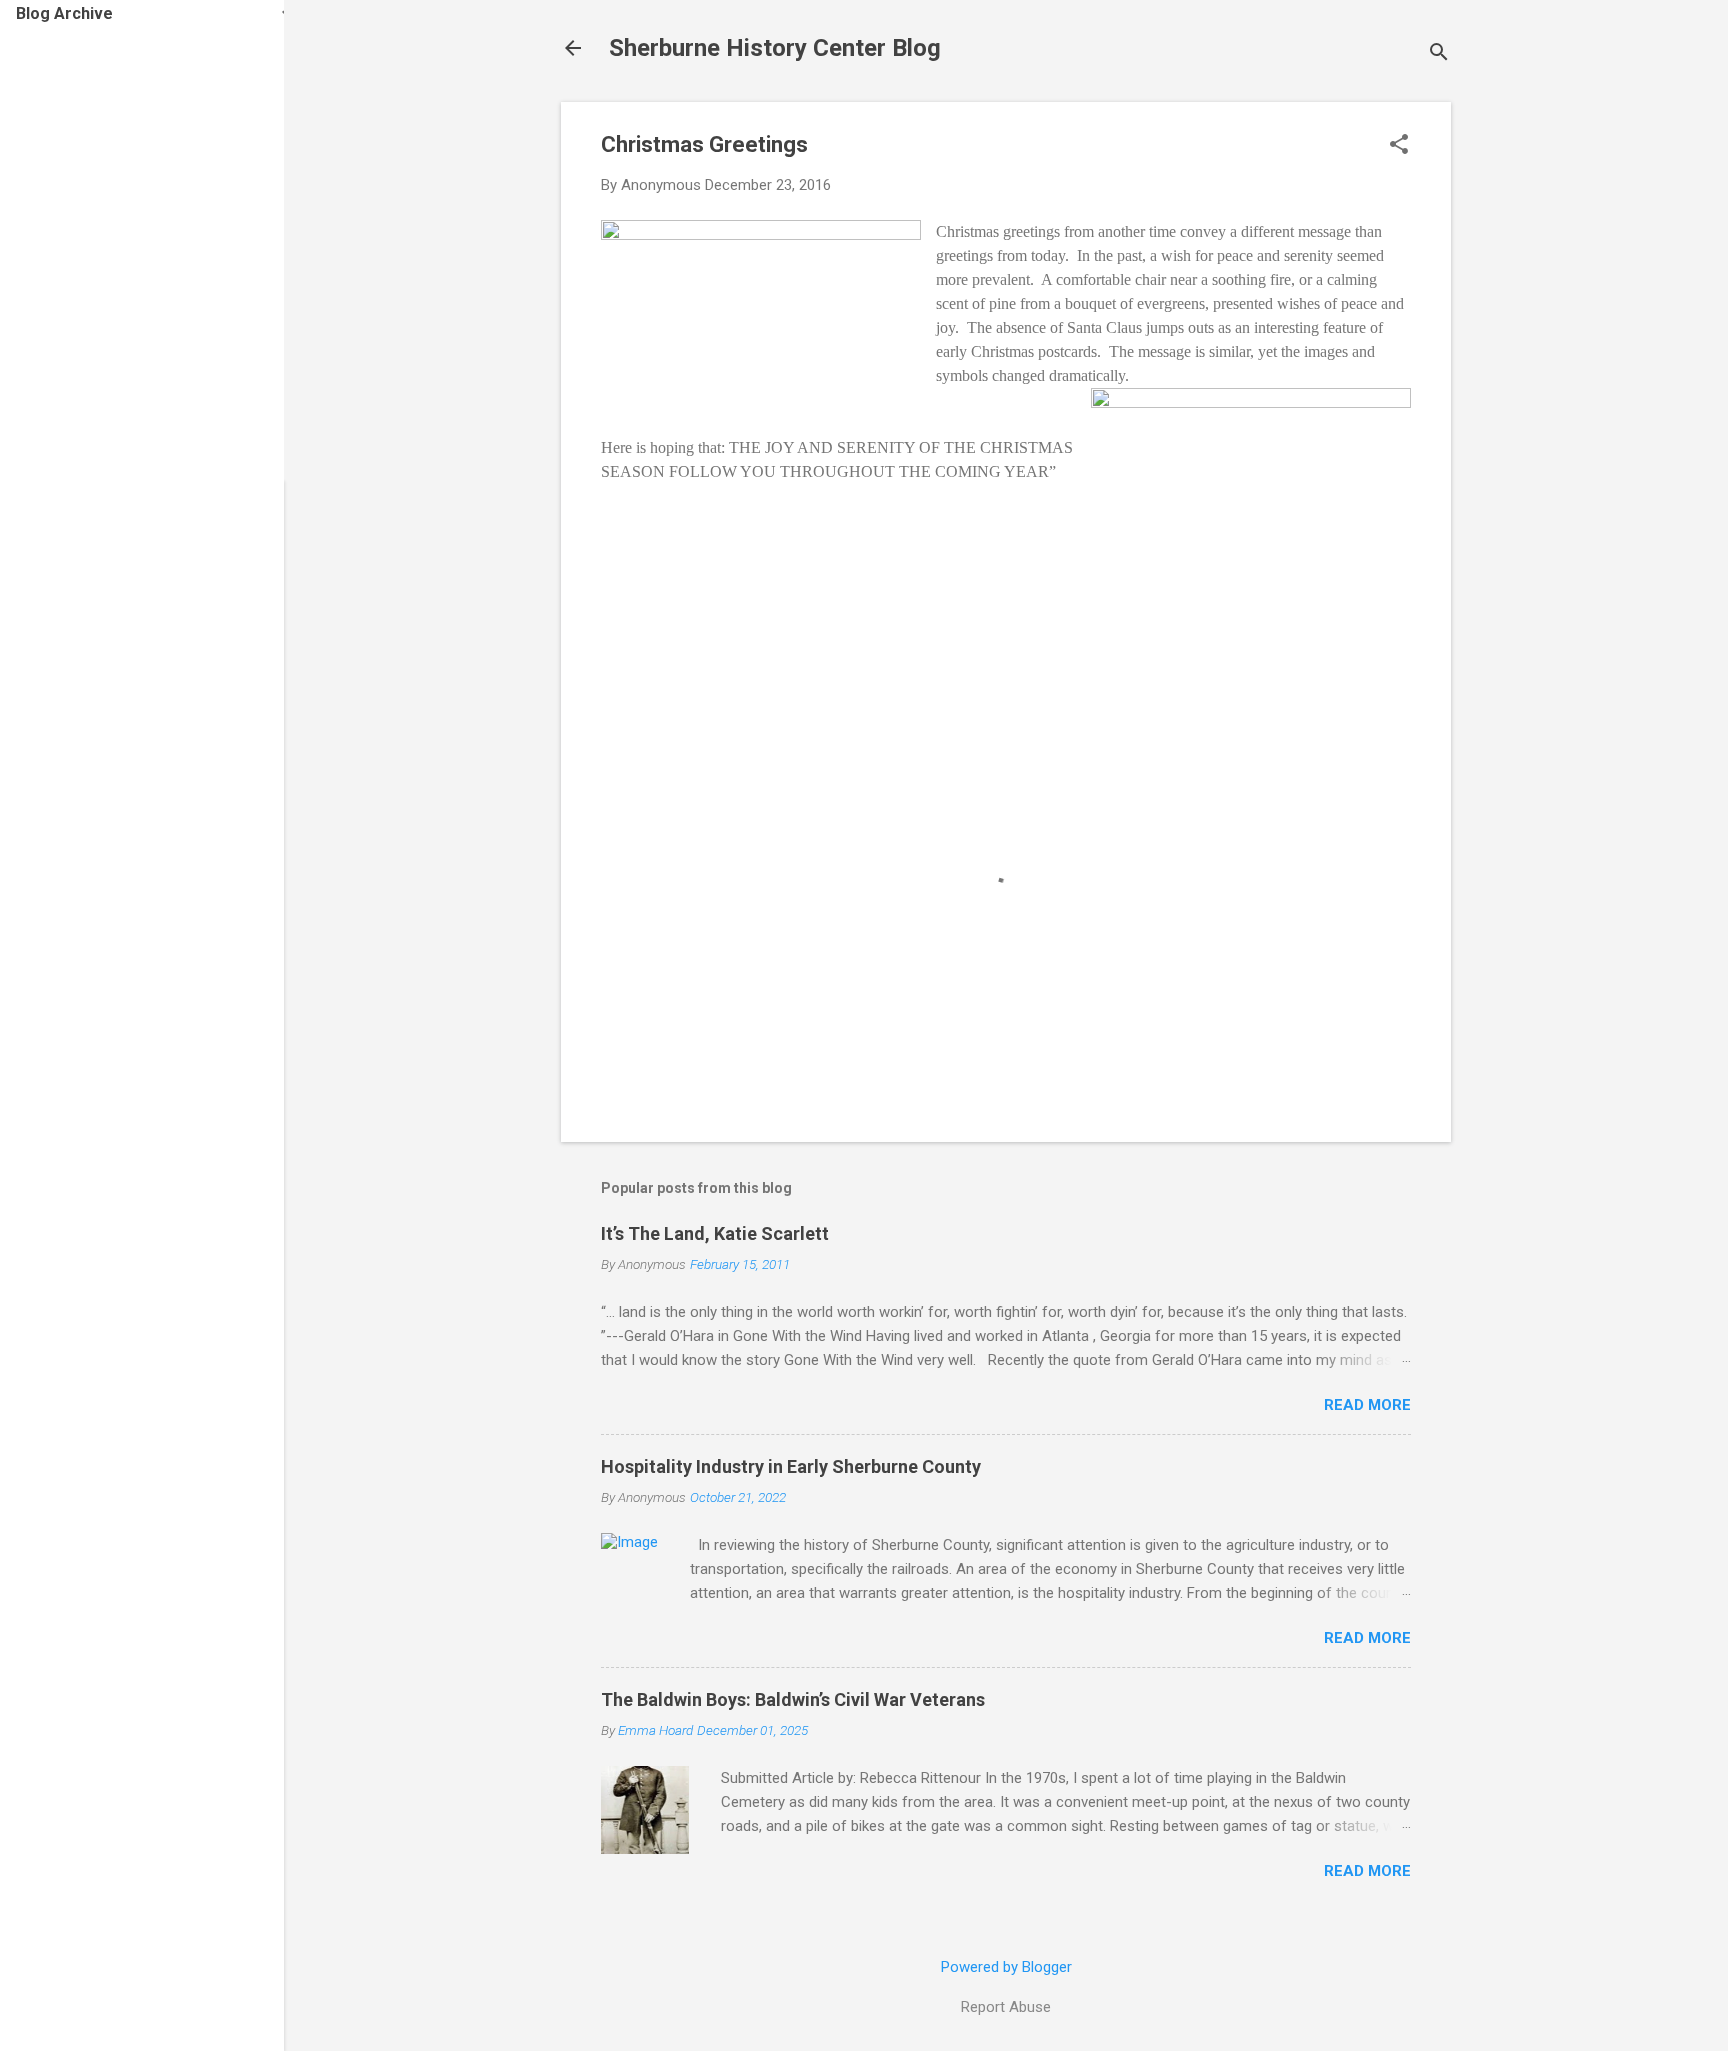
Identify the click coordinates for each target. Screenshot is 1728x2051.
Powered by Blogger (1006, 1967)
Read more (1367, 1405)
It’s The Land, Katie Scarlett (715, 1233)
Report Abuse (1006, 2007)
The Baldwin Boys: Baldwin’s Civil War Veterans (793, 1699)
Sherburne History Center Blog (775, 48)
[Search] (1439, 54)
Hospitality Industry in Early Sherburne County (791, 1466)
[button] (1399, 146)
